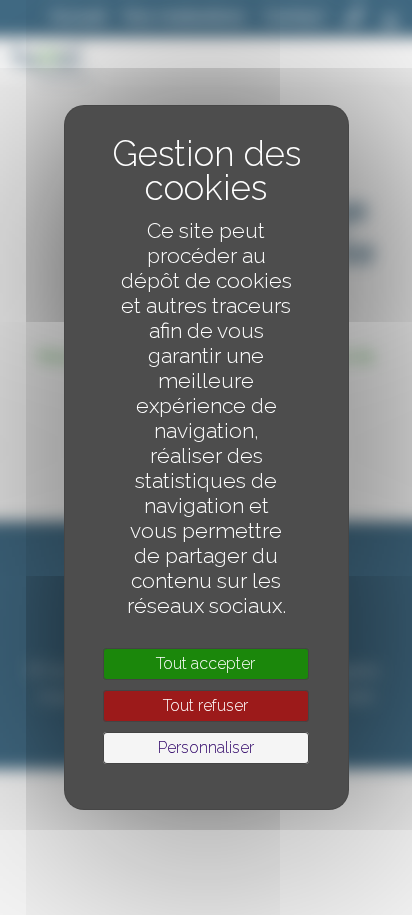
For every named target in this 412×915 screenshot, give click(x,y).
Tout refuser (205, 705)
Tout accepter (205, 663)
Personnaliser (206, 747)
